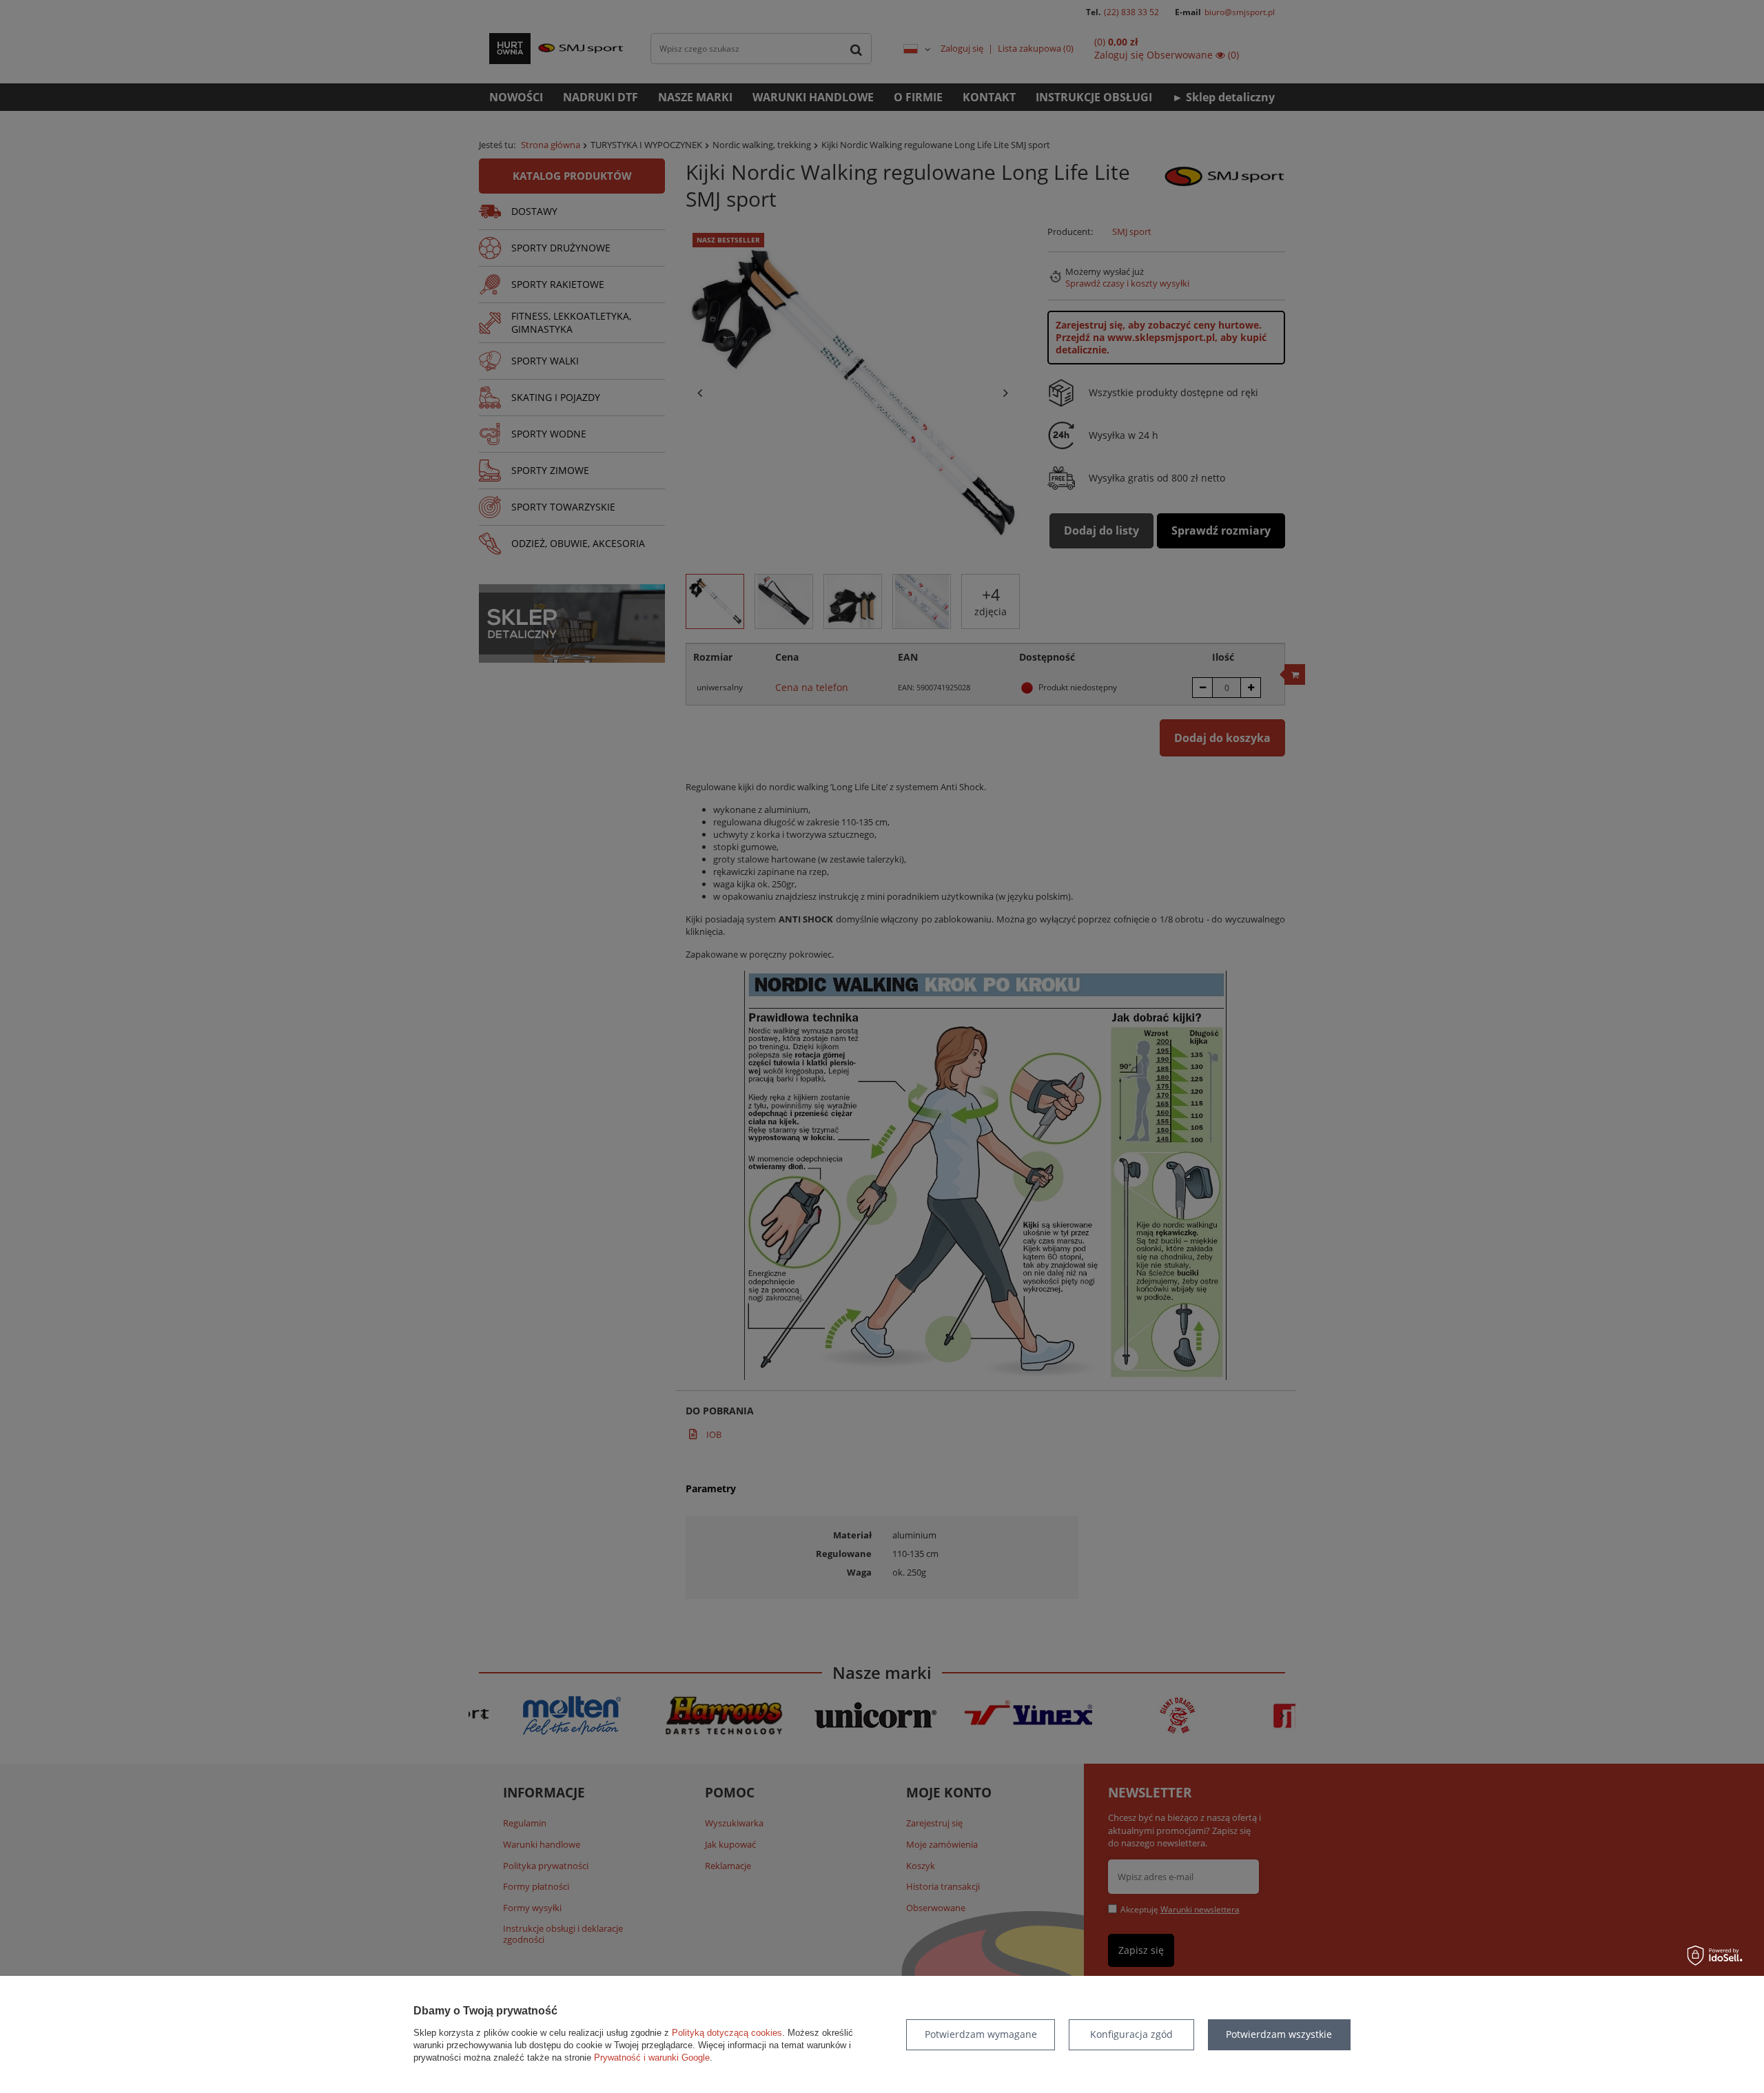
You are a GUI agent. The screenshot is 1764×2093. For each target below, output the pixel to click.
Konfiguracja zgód (1131, 2034)
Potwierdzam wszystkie (1279, 2034)
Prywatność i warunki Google (652, 2058)
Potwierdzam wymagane (981, 2034)
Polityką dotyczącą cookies (727, 2033)
